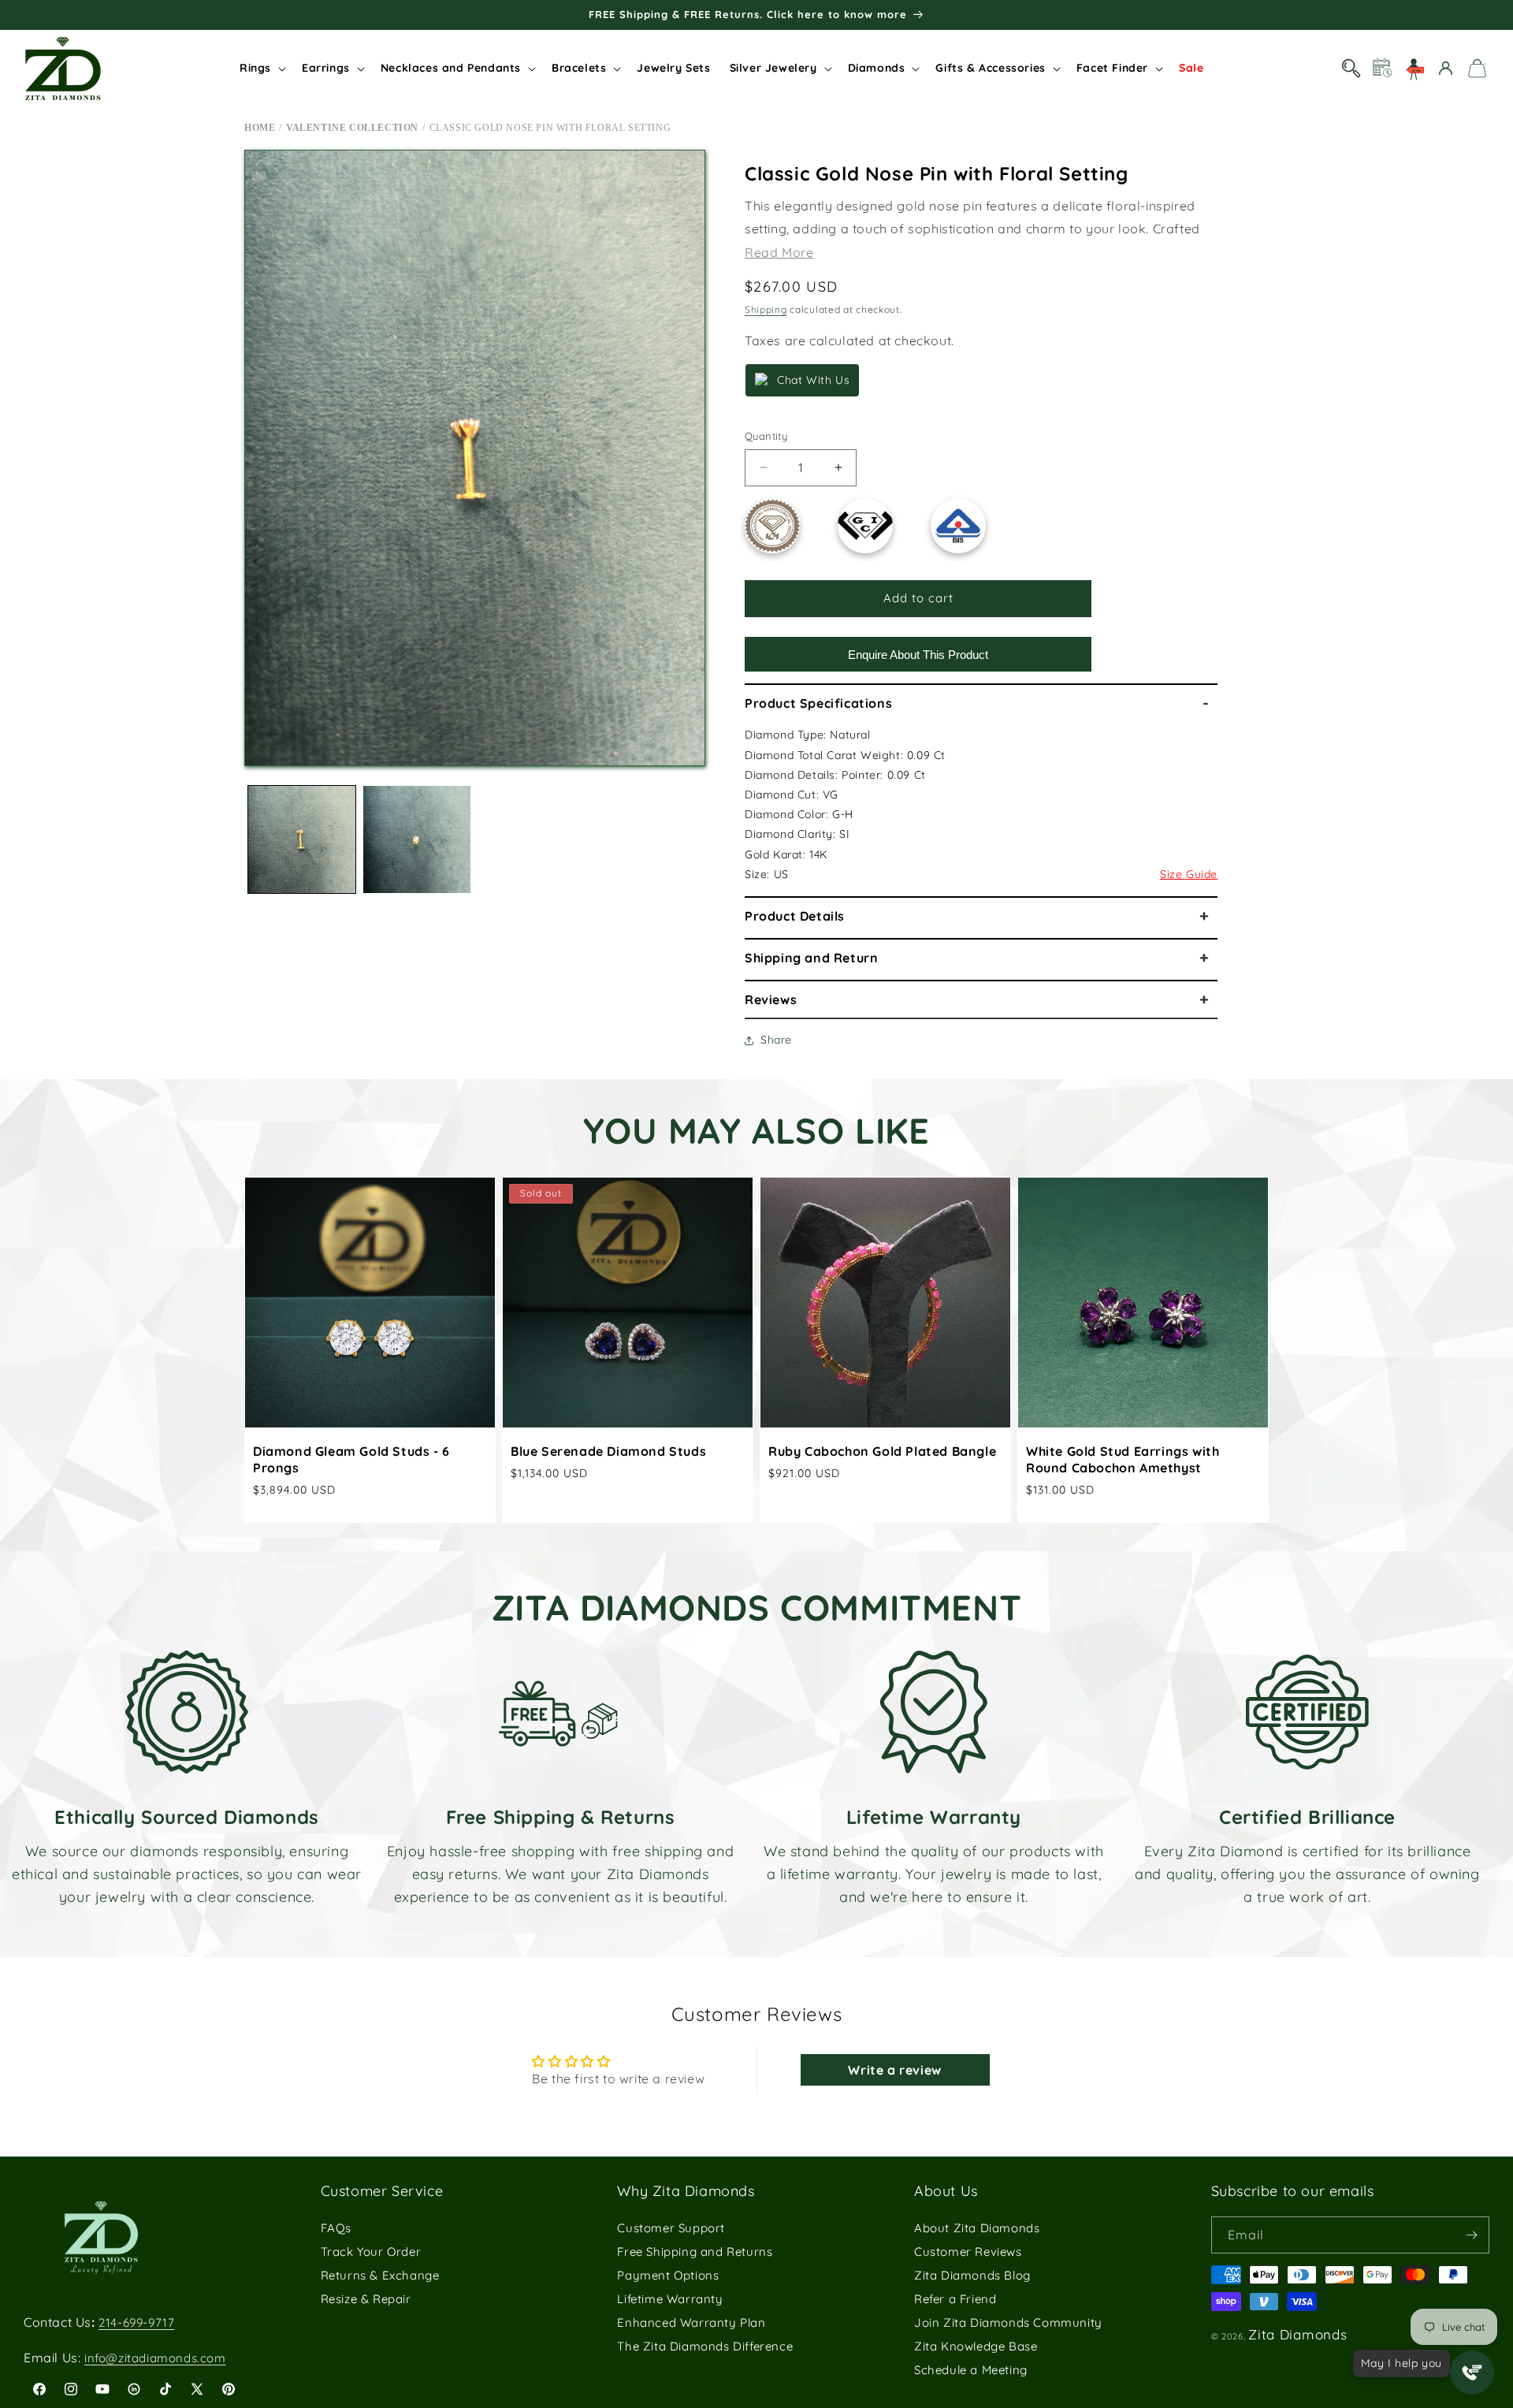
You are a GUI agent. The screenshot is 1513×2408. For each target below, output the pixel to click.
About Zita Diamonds (977, 2228)
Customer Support (671, 2228)
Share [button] (776, 1040)
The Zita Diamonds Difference (705, 2346)
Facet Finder (1112, 68)
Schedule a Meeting (971, 2370)
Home (260, 128)
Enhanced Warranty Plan (691, 2322)
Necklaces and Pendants (451, 68)
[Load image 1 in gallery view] (302, 839)
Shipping (766, 309)
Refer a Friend (955, 2299)
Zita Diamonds (1297, 2334)
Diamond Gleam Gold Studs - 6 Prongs (351, 1459)
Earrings (326, 68)
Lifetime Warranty (670, 2299)
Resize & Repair (366, 2299)
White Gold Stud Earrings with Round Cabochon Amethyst (1123, 1459)
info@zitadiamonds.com (155, 2358)
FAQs (336, 2228)
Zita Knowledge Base (976, 2346)
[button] (261, 68)
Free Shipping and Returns (695, 2252)
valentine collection (352, 128)
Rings (255, 68)
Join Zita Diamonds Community (1008, 2322)
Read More (779, 252)
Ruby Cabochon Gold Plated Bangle (882, 1451)
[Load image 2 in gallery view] (417, 839)
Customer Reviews (968, 2252)
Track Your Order (371, 2252)
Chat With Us (813, 380)
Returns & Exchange (380, 2275)
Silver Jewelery (773, 68)
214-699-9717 (136, 2322)
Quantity (766, 436)
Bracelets (579, 68)
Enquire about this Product (918, 655)
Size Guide (1189, 874)
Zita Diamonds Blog (972, 2275)
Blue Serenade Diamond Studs (608, 1451)
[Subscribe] (1471, 2235)
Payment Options (668, 2275)
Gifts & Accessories (990, 68)
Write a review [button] (894, 2070)
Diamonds (877, 68)
